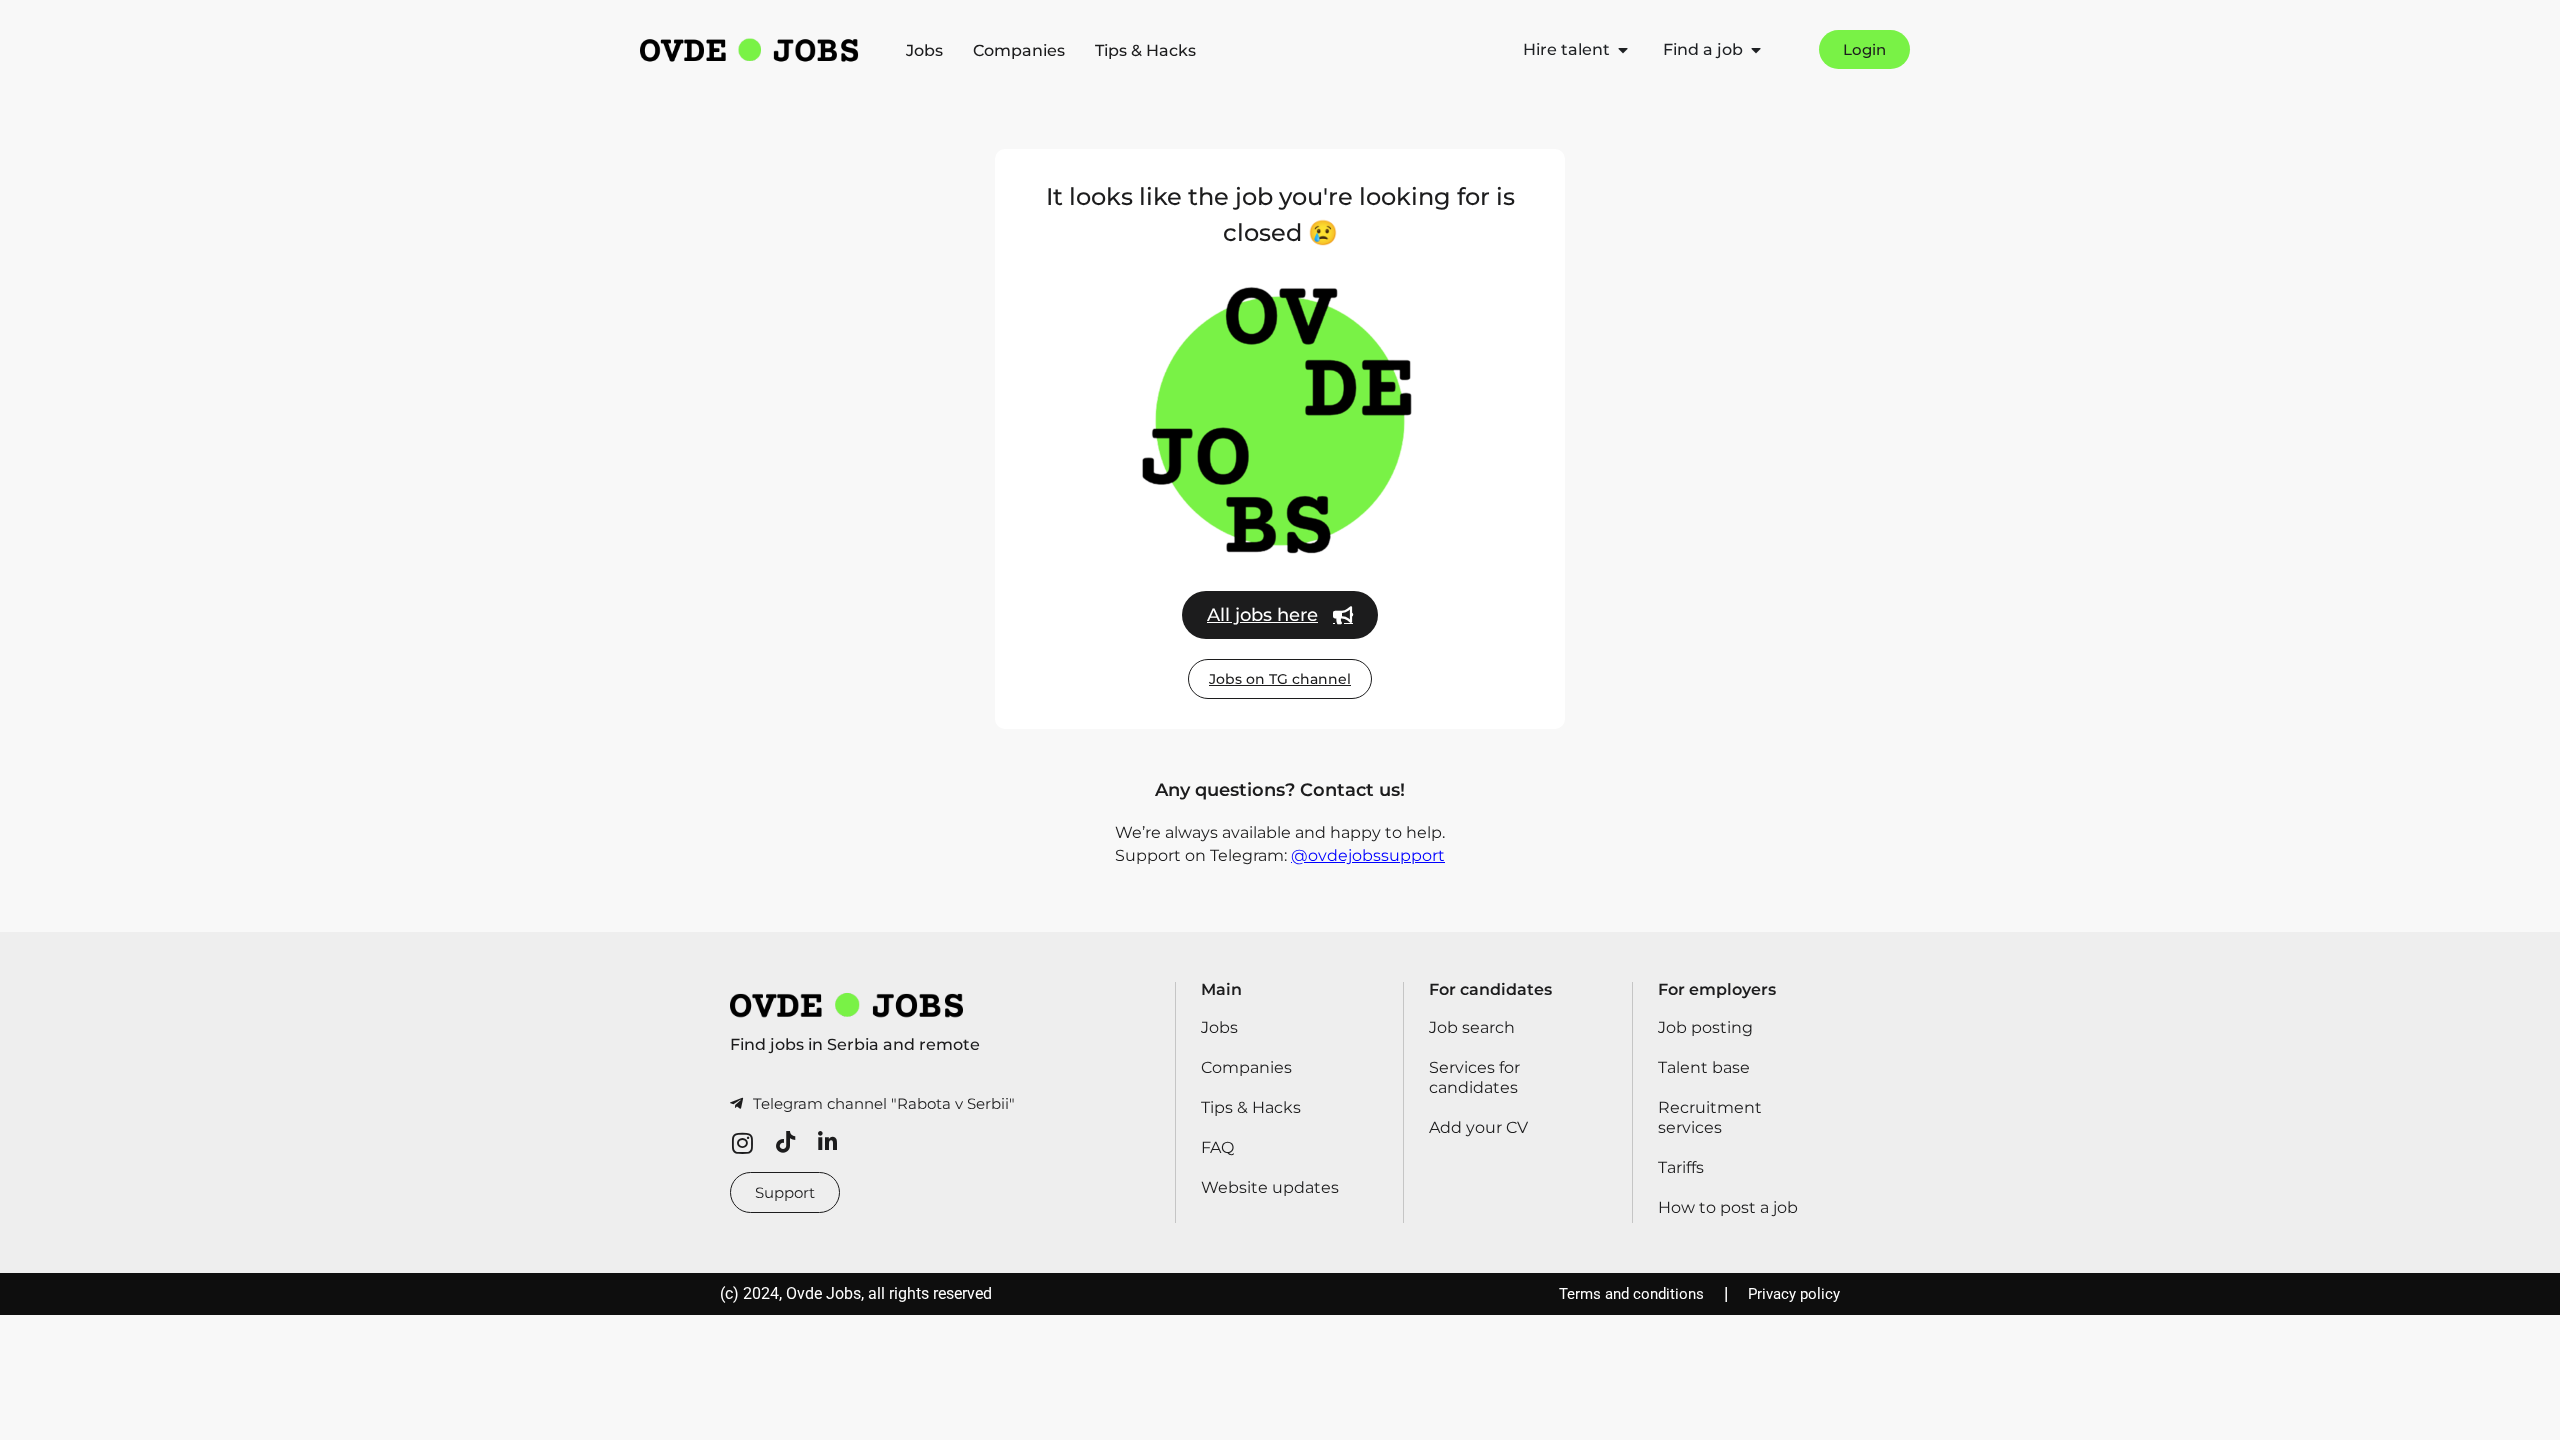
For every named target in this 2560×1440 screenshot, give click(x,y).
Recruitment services (1710, 1117)
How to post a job (1728, 1207)
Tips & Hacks (1145, 50)
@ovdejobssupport (1368, 855)
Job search (1472, 1027)
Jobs (924, 50)
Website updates (1270, 1187)
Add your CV (1478, 1127)
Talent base (1704, 1067)
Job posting (1705, 1027)
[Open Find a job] (1756, 50)
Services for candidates (1474, 1077)
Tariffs (1681, 1167)
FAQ (1217, 1147)
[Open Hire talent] (1623, 50)
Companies (1019, 50)
